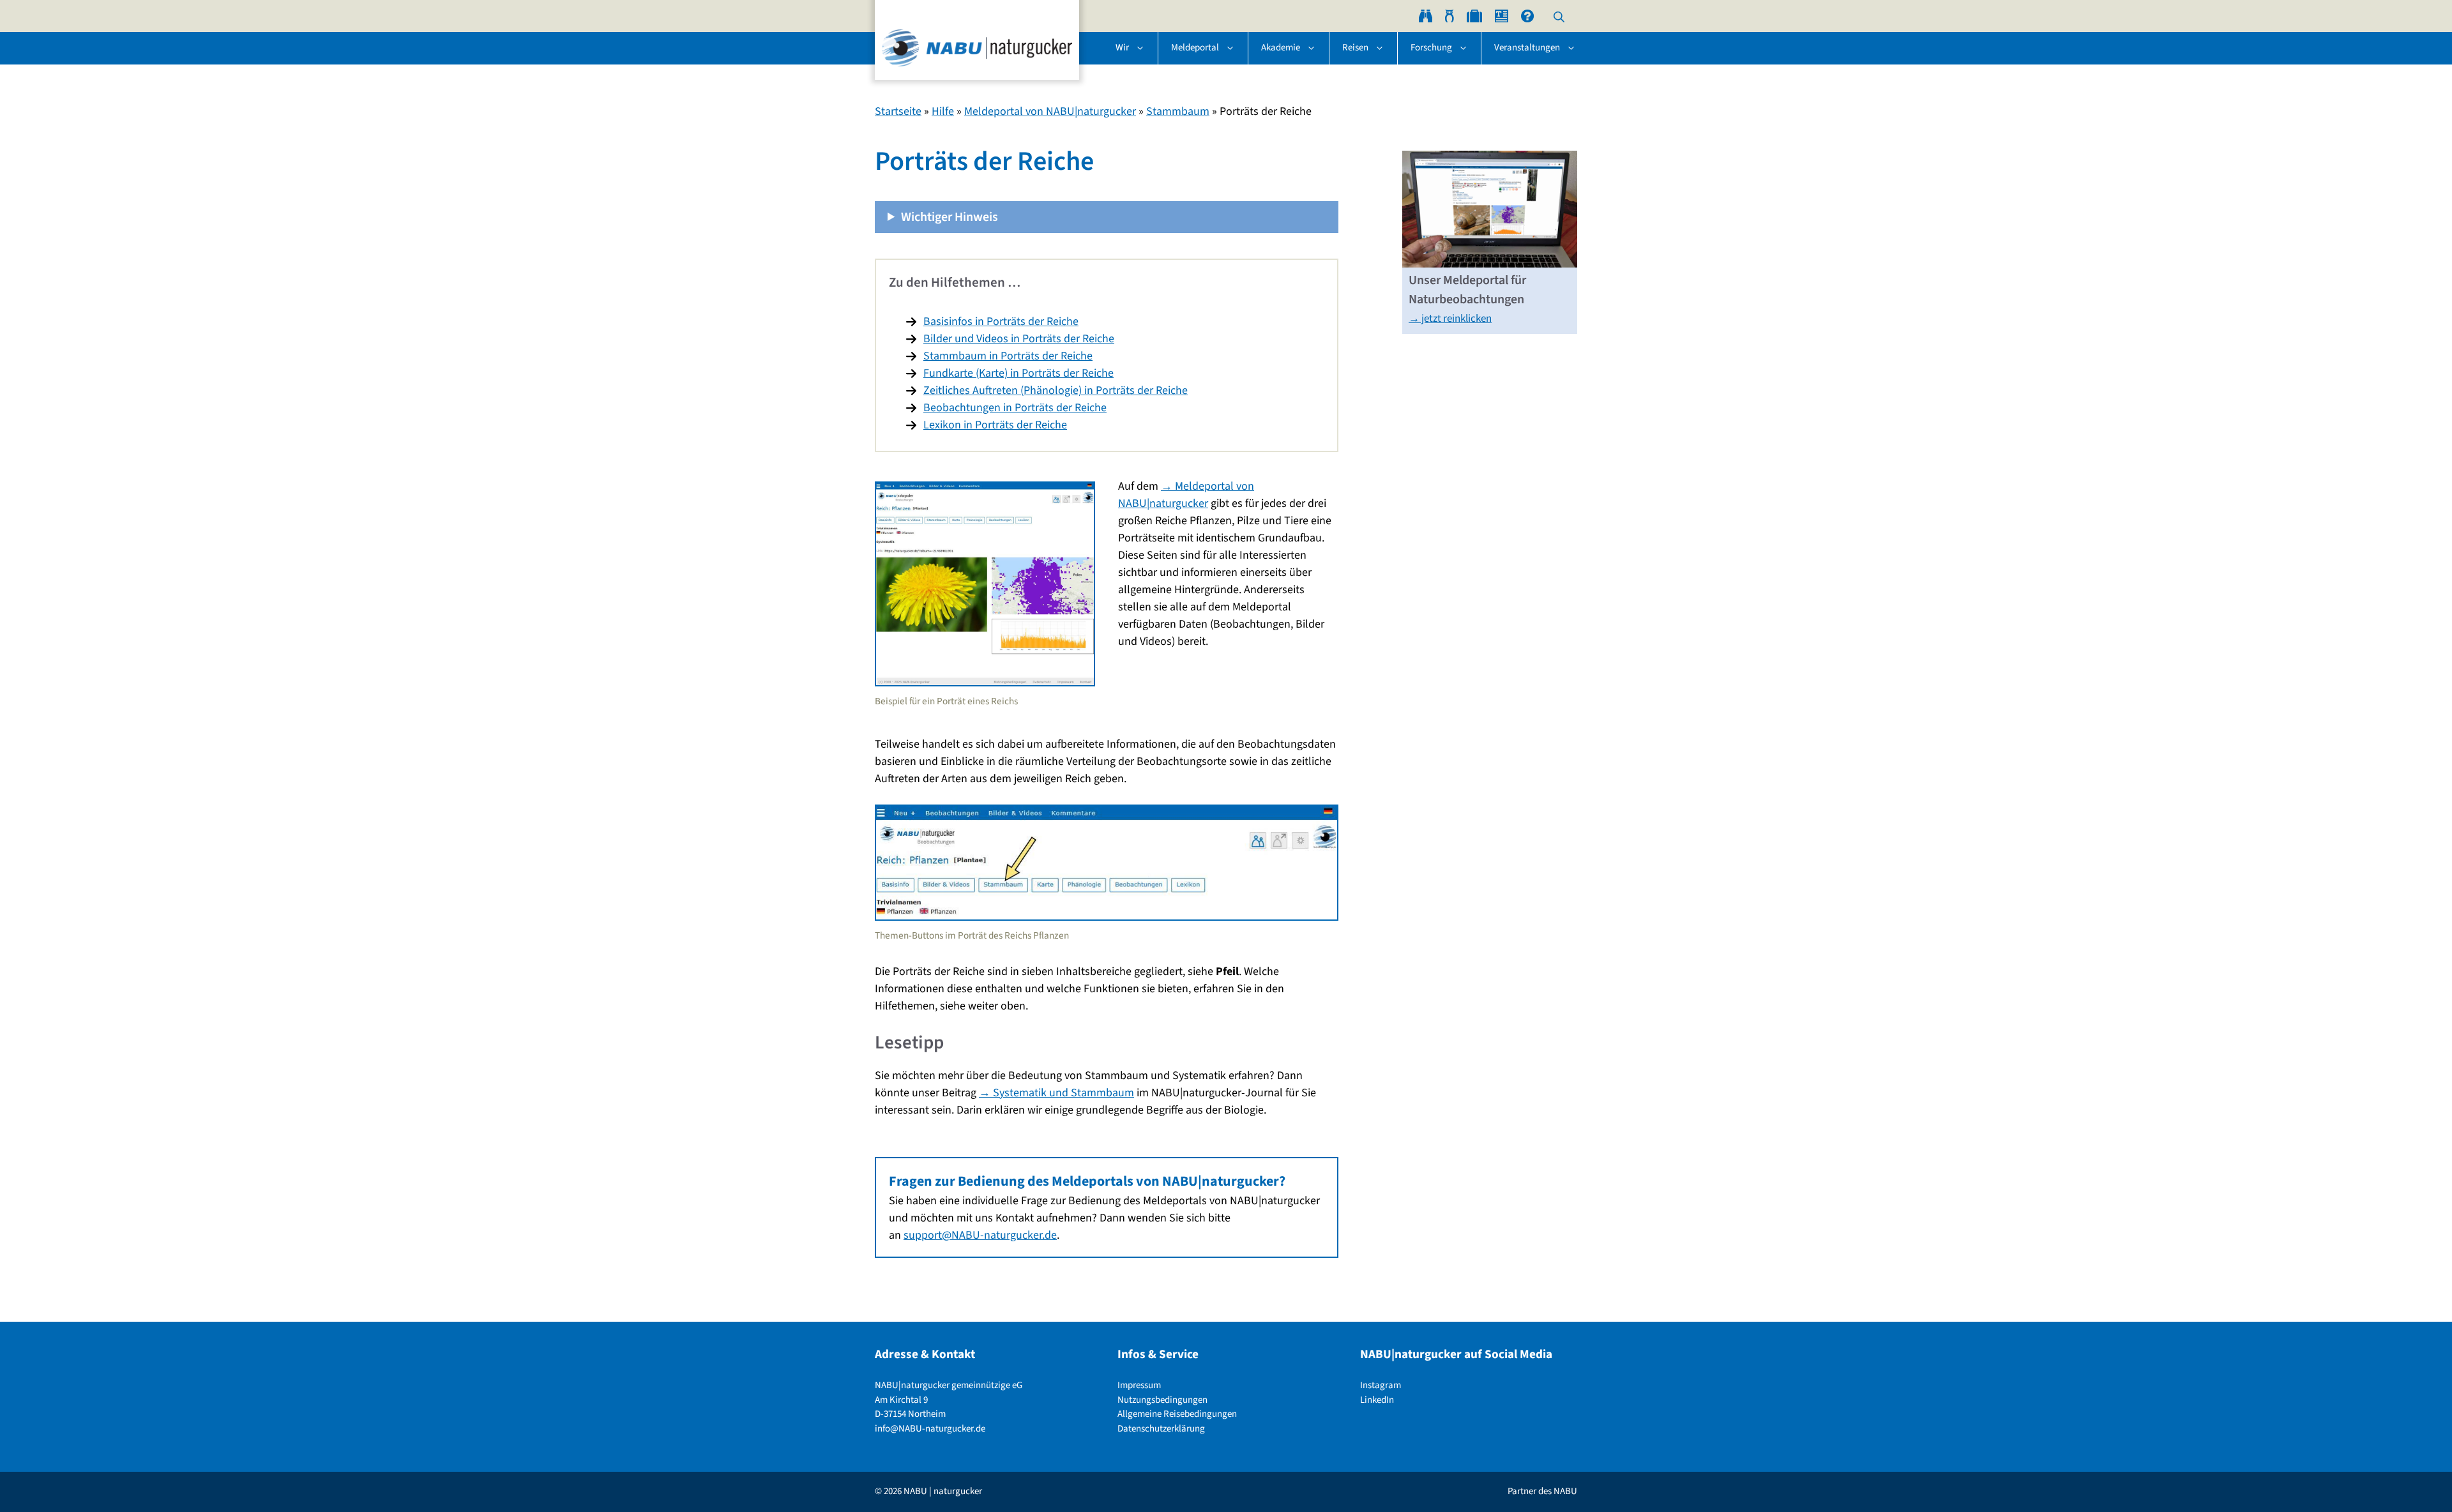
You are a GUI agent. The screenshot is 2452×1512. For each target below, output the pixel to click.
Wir (1122, 48)
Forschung (1431, 48)
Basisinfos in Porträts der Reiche (1001, 321)
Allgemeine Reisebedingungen (1177, 1414)
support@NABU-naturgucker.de (980, 1235)
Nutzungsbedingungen (1162, 1400)
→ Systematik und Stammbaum (1056, 1093)
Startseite (898, 111)
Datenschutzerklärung (1161, 1429)
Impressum (1139, 1385)
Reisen (1355, 48)
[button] (1559, 16)
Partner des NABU (1542, 1491)
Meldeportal (1195, 48)
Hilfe (943, 111)
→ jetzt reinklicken (1450, 319)
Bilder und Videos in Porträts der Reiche (1019, 339)
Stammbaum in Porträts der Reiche (1008, 356)
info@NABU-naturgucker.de (930, 1429)
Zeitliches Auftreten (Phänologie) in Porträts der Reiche (1056, 390)
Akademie (1281, 48)
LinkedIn (1377, 1400)
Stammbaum (1178, 111)
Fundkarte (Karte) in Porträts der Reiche (1018, 373)
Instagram (1381, 1385)
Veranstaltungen (1527, 48)
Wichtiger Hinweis (950, 217)
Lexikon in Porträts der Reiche (995, 425)
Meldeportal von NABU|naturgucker (1050, 111)
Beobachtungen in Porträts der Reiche (1015, 408)
